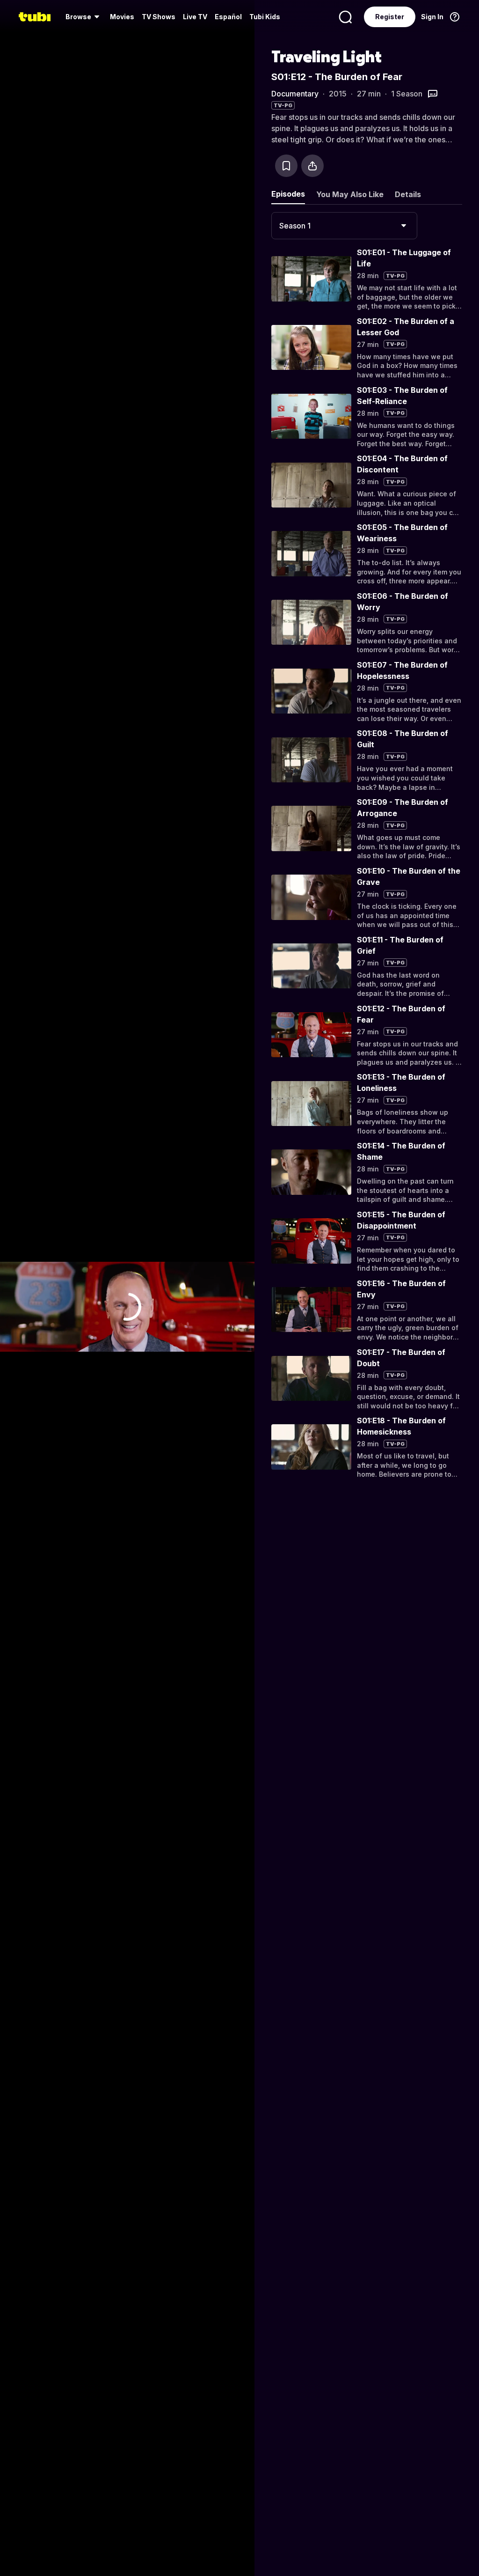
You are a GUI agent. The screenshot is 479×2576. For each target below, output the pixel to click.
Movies (122, 17)
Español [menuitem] (228, 17)
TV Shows (159, 17)
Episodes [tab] (288, 194)
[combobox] (344, 226)
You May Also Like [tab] (350, 194)
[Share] (312, 166)
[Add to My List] (286, 166)
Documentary (295, 94)
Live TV (195, 17)
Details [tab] (408, 194)
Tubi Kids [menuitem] (265, 17)
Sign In (432, 17)
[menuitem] (84, 17)
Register (390, 17)
